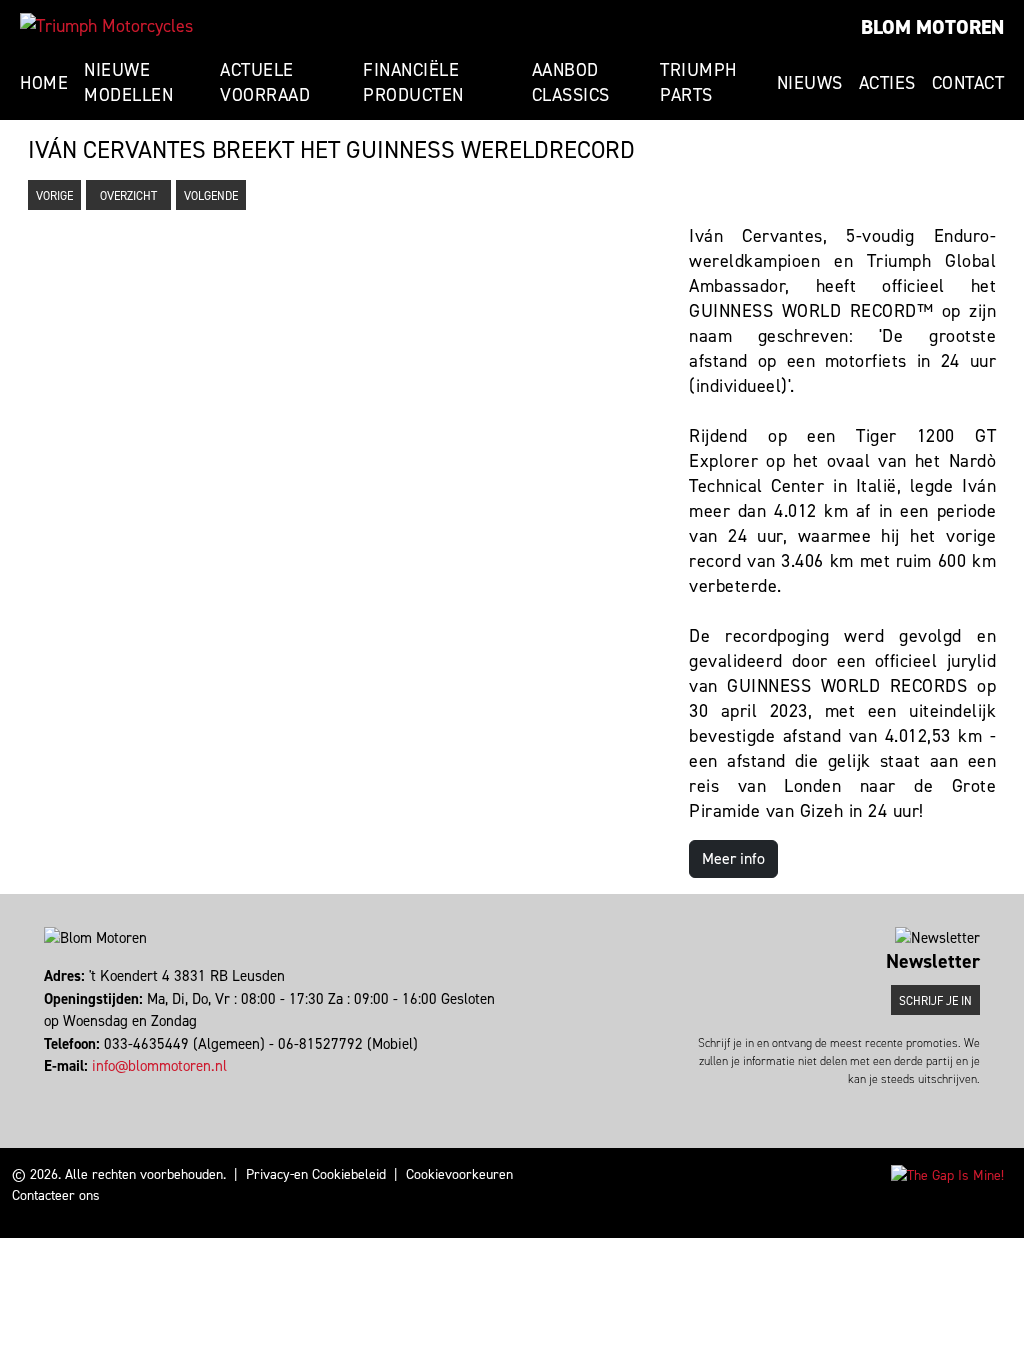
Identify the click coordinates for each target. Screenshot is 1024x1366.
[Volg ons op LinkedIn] (64, 1089)
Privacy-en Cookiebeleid (316, 1174)
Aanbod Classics (571, 82)
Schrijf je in (935, 1001)
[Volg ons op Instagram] (55, 1089)
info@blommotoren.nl (159, 1066)
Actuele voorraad (265, 82)
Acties (887, 83)
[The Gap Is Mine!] (947, 1174)
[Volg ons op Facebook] (46, 1089)
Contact (968, 83)
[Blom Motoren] (106, 26)
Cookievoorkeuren (459, 1174)
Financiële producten (413, 82)
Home (44, 83)
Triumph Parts (698, 82)
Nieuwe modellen (128, 82)
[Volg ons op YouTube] (73, 1089)
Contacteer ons (56, 1195)
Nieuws (810, 83)
